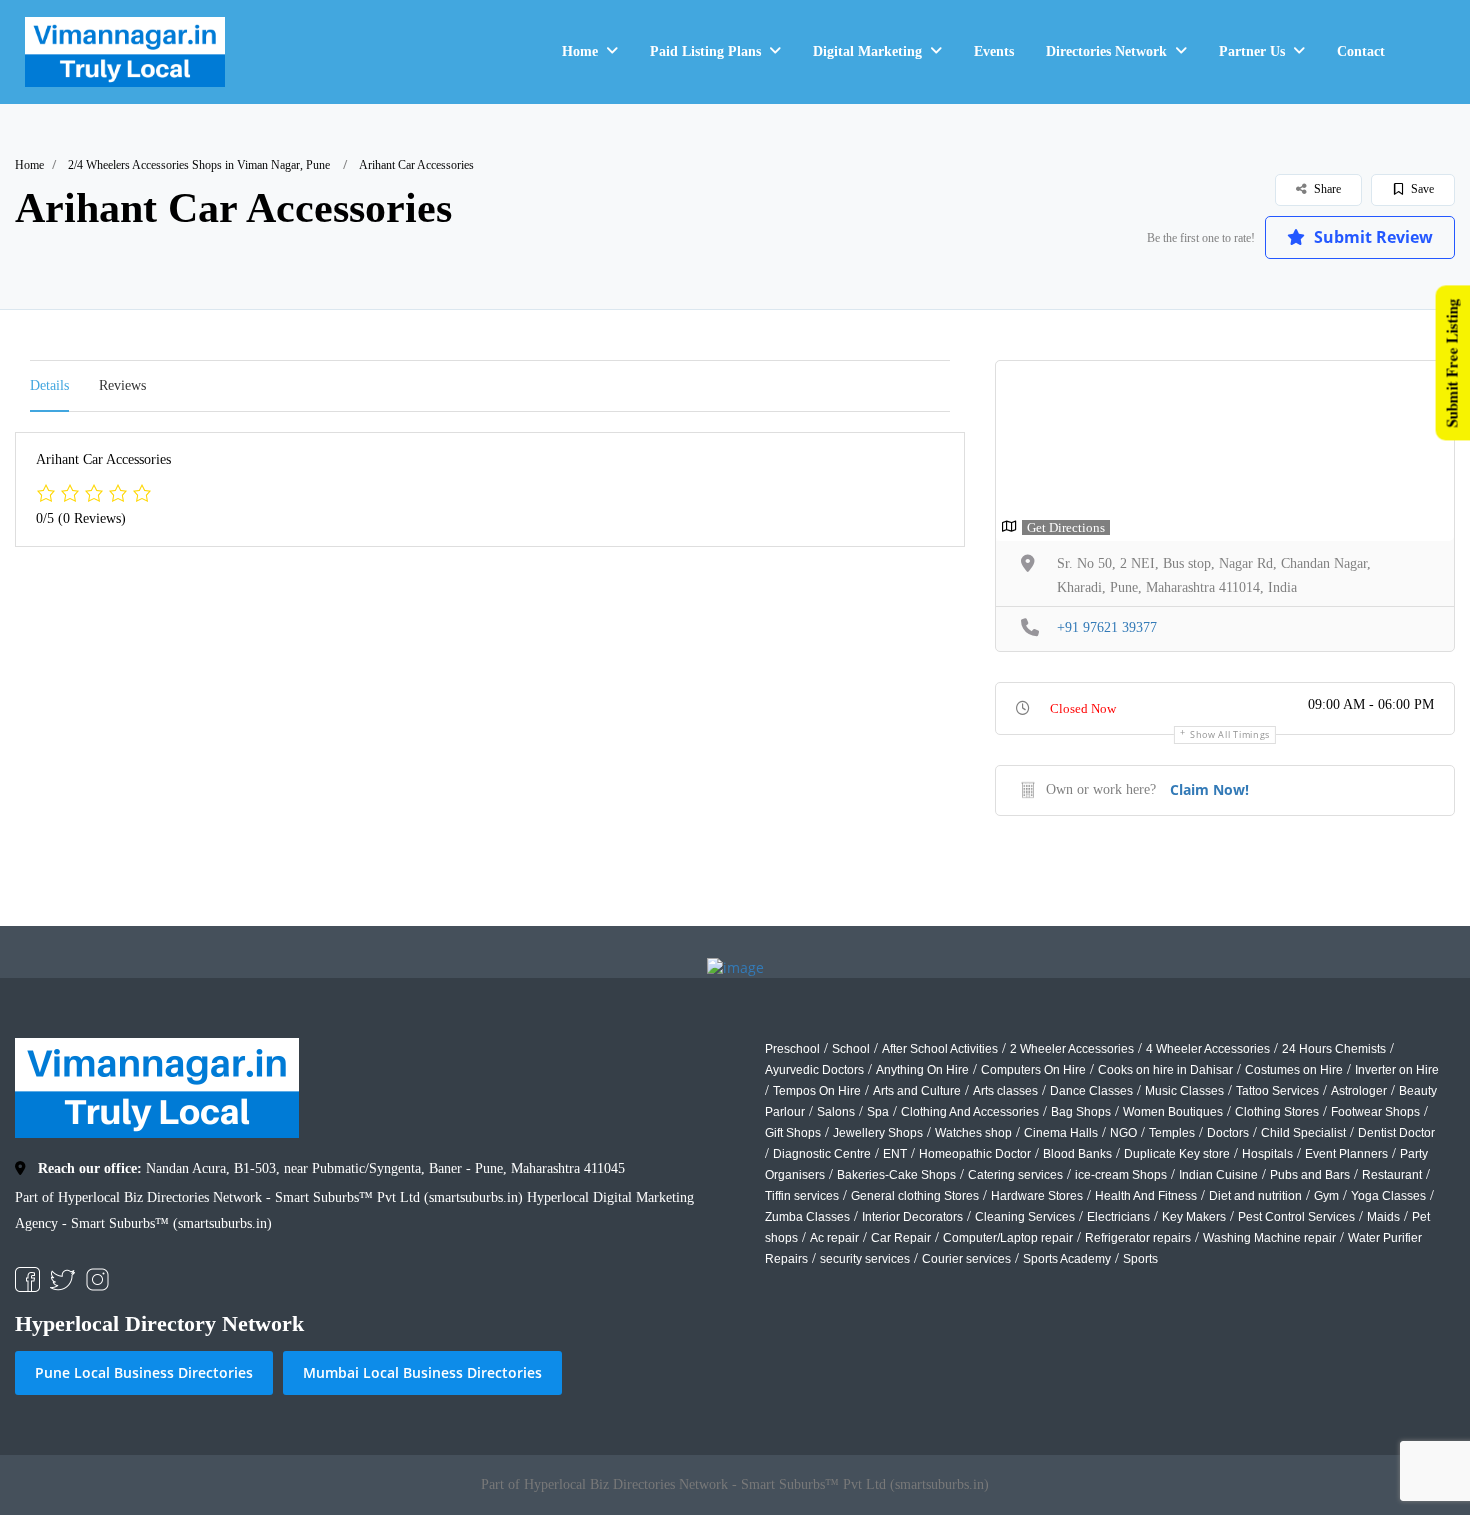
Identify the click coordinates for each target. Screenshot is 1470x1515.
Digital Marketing (867, 51)
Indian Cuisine (1218, 1175)
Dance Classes (1091, 1091)
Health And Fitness (1146, 1196)
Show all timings (1230, 734)
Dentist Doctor (1396, 1133)
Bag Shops (1081, 1112)
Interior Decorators (912, 1217)
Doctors (1228, 1133)
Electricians (1118, 1217)
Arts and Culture (917, 1091)
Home (580, 51)
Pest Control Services (1296, 1217)
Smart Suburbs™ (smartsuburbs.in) (171, 1223)
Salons (836, 1112)
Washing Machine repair (1269, 1238)
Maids (1383, 1217)
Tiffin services (802, 1196)
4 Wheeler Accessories (1208, 1049)
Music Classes (1184, 1091)
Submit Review (1371, 237)
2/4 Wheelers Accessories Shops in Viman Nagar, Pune (199, 165)
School (851, 1049)
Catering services (1015, 1175)
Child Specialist (1303, 1133)
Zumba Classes (807, 1217)
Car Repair (901, 1238)
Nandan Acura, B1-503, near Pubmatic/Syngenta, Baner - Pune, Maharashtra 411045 (331, 1168)
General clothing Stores (915, 1196)
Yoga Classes (1388, 1196)
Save (1421, 189)
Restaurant (1392, 1175)
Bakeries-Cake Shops (896, 1175)
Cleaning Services (1025, 1217)
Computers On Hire (1033, 1070)
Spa (878, 1112)
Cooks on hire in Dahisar (1165, 1070)
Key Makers (1194, 1217)
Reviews (122, 385)
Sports (1140, 1259)
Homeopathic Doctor (975, 1154)
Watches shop (973, 1133)
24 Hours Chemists (1334, 1049)
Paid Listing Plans (705, 51)
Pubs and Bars (1310, 1175)
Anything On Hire (922, 1070)
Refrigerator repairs (1138, 1238)
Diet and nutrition (1255, 1196)
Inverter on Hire (1397, 1070)
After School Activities (940, 1049)
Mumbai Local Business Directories (422, 1372)
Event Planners (1346, 1154)
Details (49, 385)
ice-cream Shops (1121, 1175)
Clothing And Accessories (970, 1112)
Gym (1326, 1196)
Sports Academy (1067, 1259)
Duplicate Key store (1177, 1154)
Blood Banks (1077, 1154)
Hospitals (1267, 1154)
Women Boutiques (1173, 1112)
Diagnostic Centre (822, 1154)
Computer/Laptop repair (1008, 1238)
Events (994, 51)
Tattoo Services (1277, 1091)
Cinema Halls (1061, 1133)
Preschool (792, 1049)
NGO (1123, 1133)
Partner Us (1252, 51)
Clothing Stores (1277, 1112)
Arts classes (1005, 1091)
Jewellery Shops (878, 1133)
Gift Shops (793, 1133)
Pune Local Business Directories (144, 1372)
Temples (1172, 1133)
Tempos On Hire (817, 1091)
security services (865, 1259)
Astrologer (1359, 1091)
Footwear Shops (1375, 1112)
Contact (1361, 51)
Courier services (966, 1259)
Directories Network (1106, 51)
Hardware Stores (1037, 1196)
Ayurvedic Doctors (814, 1070)
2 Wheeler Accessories (1072, 1049)
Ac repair (834, 1238)
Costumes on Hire (1294, 1070)
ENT (895, 1154)
